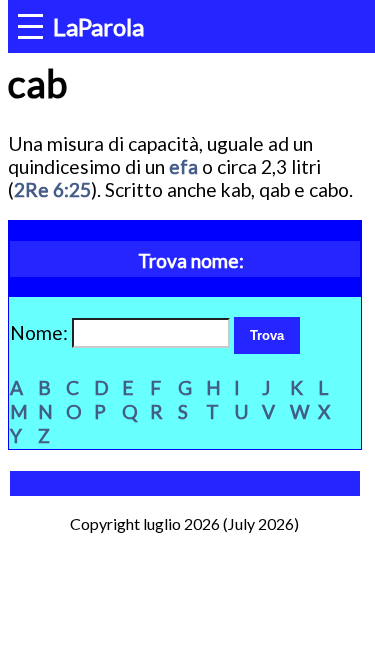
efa (183, 166)
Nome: (41, 332)
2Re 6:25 (52, 189)
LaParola (98, 26)
